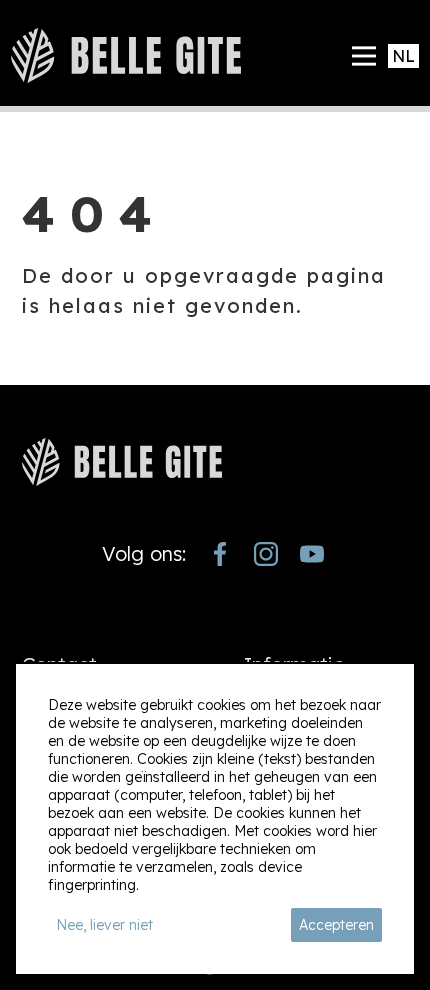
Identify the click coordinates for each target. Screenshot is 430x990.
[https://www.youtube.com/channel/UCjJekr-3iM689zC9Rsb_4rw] (312, 554)
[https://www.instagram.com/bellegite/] (266, 554)
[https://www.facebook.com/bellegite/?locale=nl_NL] (220, 554)
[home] (126, 55)
